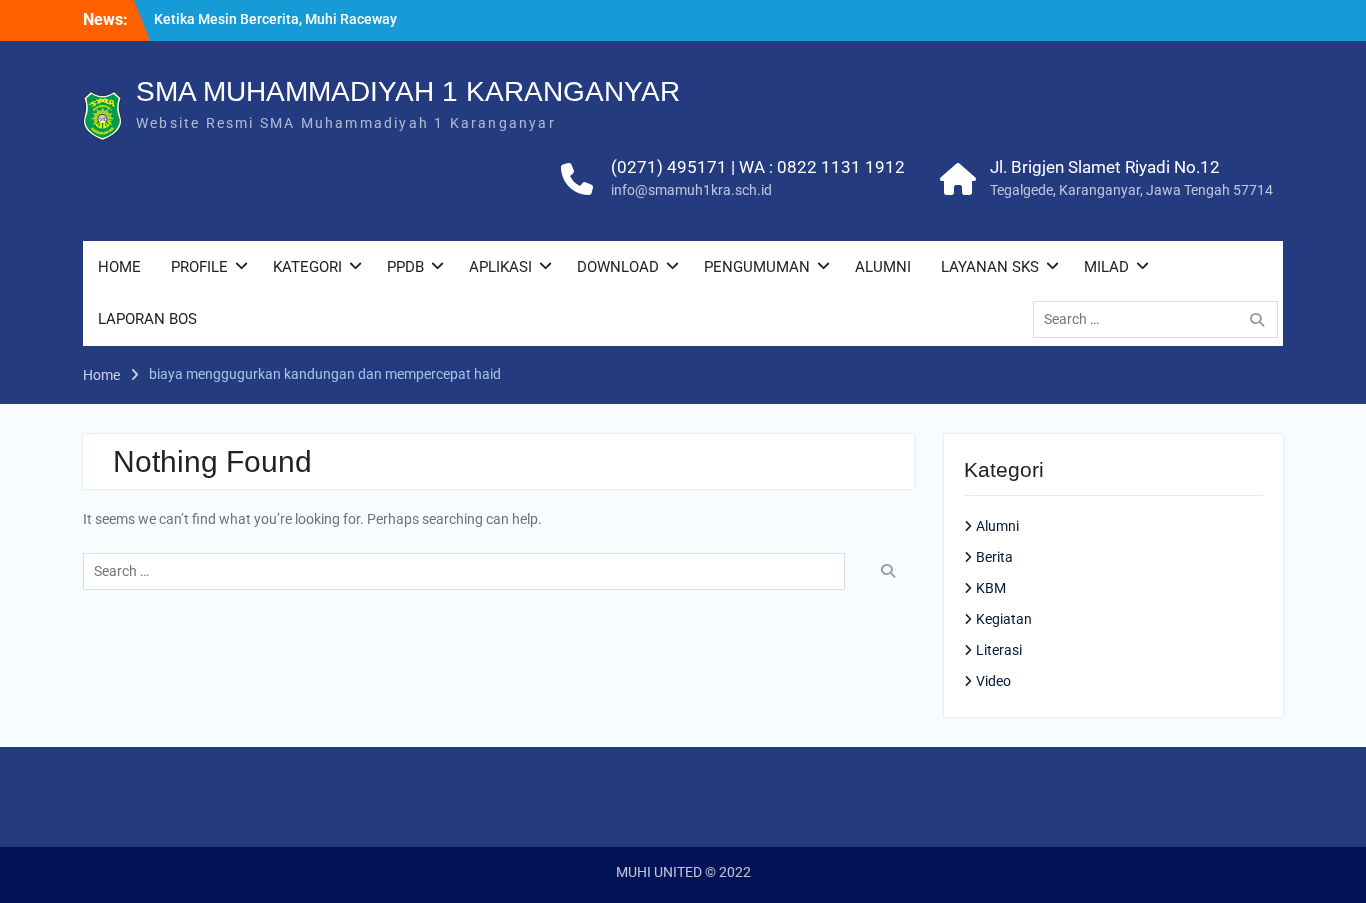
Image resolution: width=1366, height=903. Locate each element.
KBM (991, 588)
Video (993, 681)
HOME (119, 267)
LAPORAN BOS (147, 319)
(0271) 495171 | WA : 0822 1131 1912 (758, 167)
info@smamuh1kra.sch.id (691, 190)
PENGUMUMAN (757, 267)
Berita (994, 557)
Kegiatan (1004, 619)
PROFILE (199, 267)
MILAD (1106, 267)
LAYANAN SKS (990, 267)
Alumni (997, 526)
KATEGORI (307, 267)
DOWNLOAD (618, 267)
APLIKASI (500, 267)
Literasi (999, 650)
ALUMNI (883, 267)
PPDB (405, 267)
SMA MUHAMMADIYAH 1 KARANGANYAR (408, 91)
